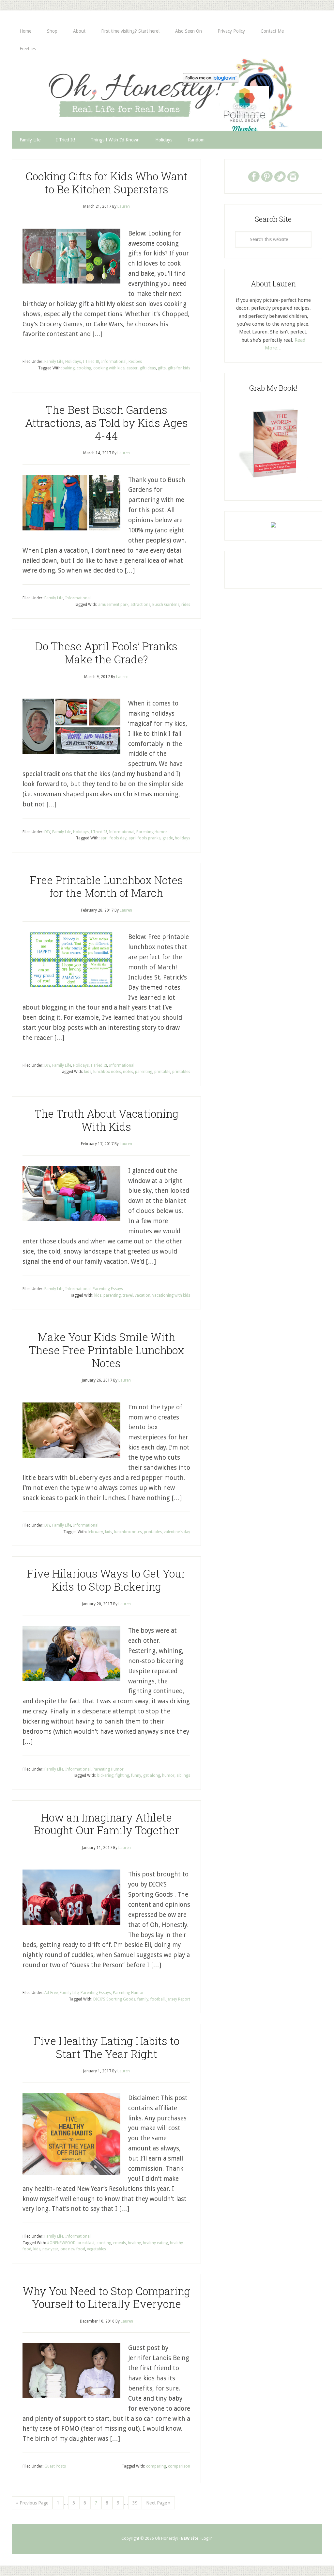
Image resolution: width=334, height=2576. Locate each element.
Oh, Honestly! (80, 91)
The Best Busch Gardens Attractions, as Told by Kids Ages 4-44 (106, 422)
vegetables (97, 2249)
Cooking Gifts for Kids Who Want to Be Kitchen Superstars (106, 183)
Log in (207, 2538)
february (95, 1532)
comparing (156, 2466)
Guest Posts (55, 2466)
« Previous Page (32, 2503)
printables (181, 1072)
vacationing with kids (171, 1295)
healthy (134, 2243)
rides (186, 605)
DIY (47, 832)
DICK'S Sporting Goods (114, 1999)
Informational (114, 362)
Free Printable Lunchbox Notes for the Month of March (106, 886)
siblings (183, 1775)
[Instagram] (293, 176)
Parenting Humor (152, 832)
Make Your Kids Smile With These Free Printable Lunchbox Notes (106, 1350)
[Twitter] (280, 176)
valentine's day (177, 1532)
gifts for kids (179, 368)
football (158, 1999)
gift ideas (148, 368)
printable (162, 1072)
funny (136, 1775)
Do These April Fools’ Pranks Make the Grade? (106, 653)
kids (88, 1072)
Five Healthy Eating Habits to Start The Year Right (106, 2047)
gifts (162, 368)
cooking (84, 368)
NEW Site (190, 2538)
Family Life (54, 362)
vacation (143, 1295)
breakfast (86, 2243)
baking (69, 368)
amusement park (113, 605)
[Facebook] (254, 176)
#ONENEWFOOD (61, 2243)
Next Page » (158, 2503)
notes (128, 1072)
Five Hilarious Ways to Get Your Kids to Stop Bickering (106, 1580)
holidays (182, 838)
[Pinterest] (267, 176)
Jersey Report (178, 1999)
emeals (120, 2243)
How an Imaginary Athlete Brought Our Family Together (106, 1824)
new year (50, 2249)
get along (152, 1775)
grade (168, 838)
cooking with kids (109, 368)
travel (128, 1295)
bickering (105, 1775)
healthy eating (155, 2243)
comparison (179, 2466)
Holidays (73, 362)
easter (132, 368)
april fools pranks (144, 838)
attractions (140, 605)
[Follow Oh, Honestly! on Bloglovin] (211, 81)
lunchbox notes (107, 1072)
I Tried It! (91, 362)
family (143, 1999)
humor (168, 1775)
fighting (122, 1775)
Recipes (135, 362)
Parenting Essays (108, 1289)
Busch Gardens (166, 605)
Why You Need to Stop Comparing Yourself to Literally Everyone (106, 2297)
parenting (144, 1072)
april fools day (114, 838)
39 (135, 2503)
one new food (73, 2249)
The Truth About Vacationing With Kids (106, 1120)
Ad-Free (51, 1993)
